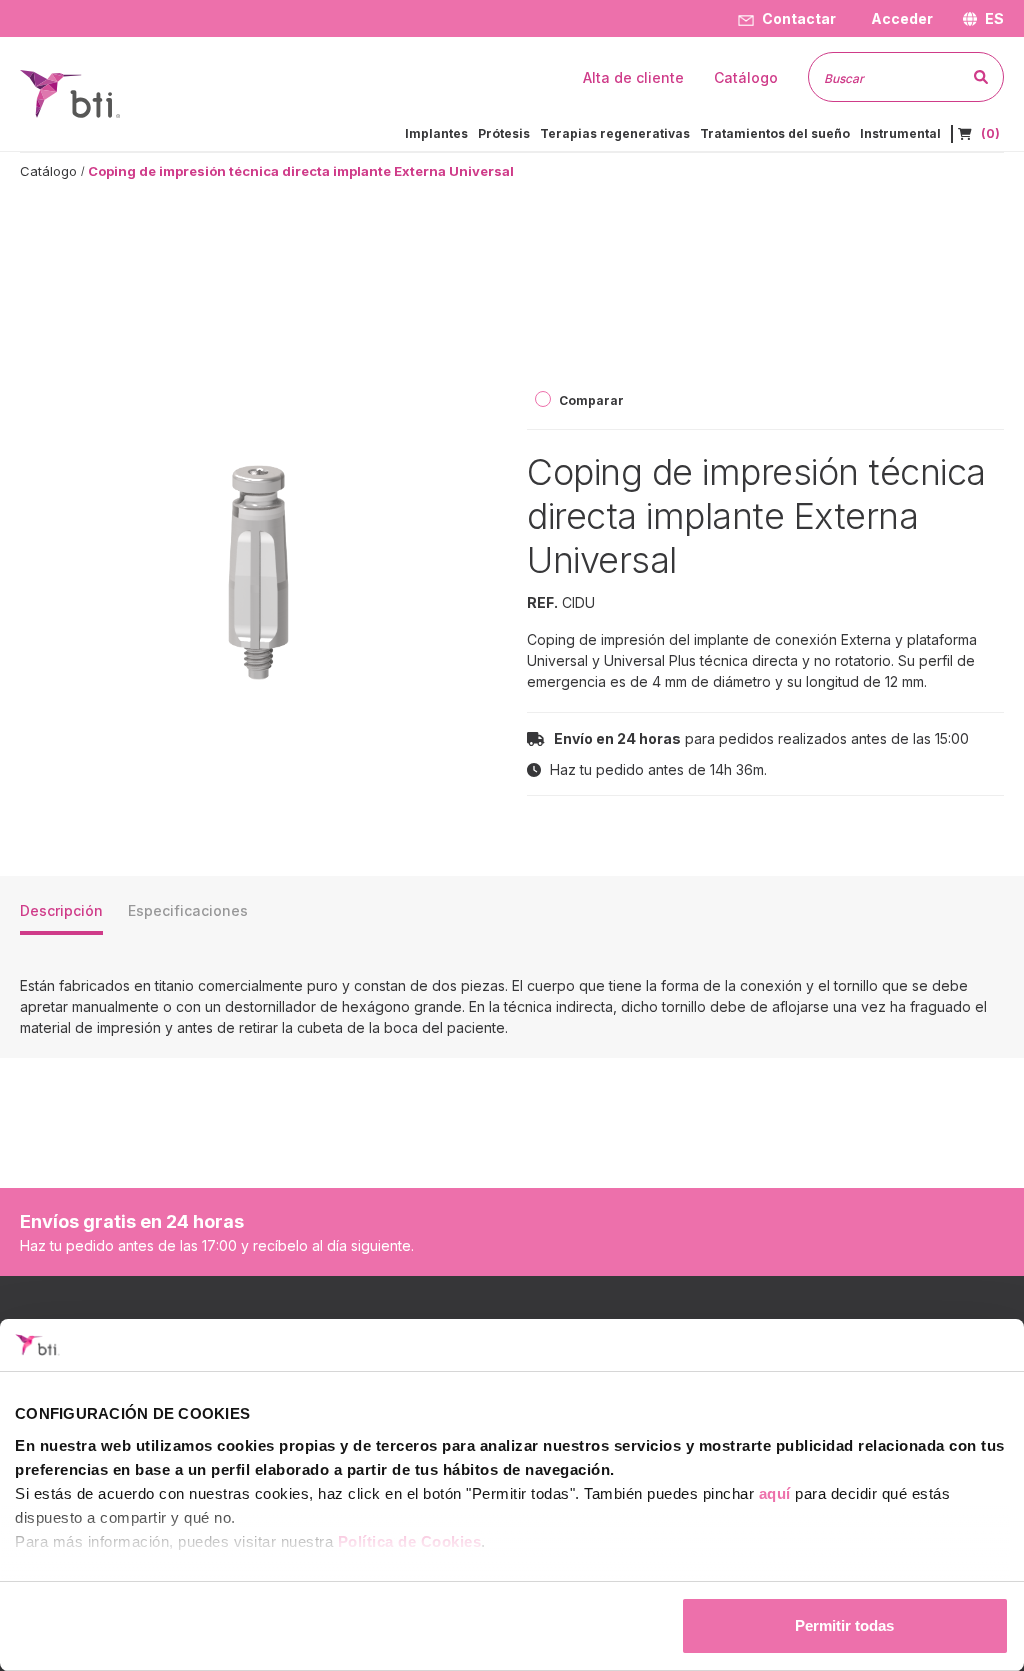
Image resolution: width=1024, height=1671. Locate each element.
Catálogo (48, 171)
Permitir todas (844, 1625)
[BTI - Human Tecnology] (70, 92)
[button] (899, 18)
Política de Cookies (410, 1541)
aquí (775, 1493)
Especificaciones (188, 910)
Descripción (61, 910)
